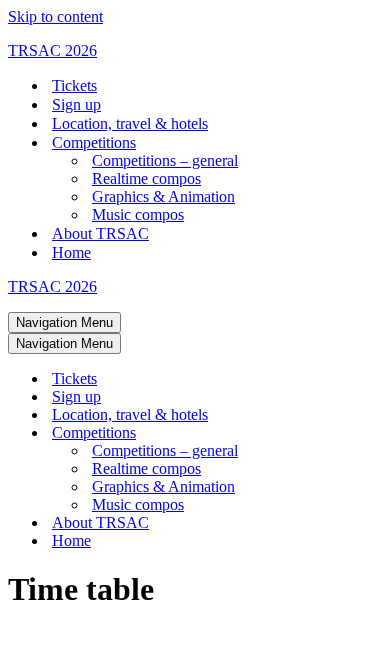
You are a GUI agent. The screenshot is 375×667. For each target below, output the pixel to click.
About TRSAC (100, 233)
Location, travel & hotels (130, 123)
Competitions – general (165, 160)
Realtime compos (146, 178)
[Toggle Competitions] (358, 433)
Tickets (74, 85)
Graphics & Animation (163, 196)
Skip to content (55, 16)
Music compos (138, 214)
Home (71, 252)
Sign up (76, 104)
